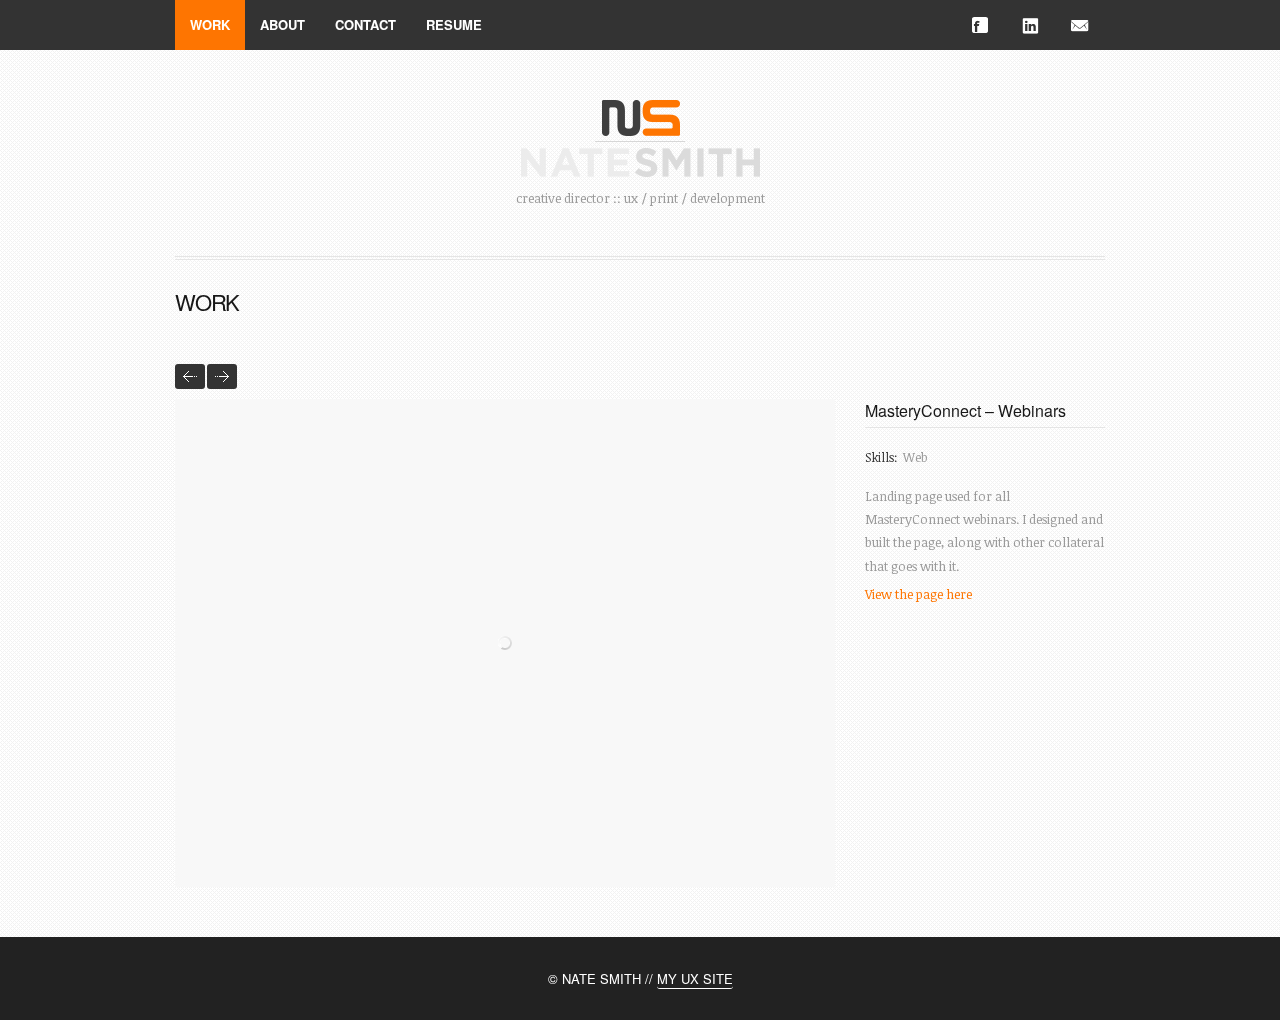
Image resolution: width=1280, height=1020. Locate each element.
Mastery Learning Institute (222, 376)
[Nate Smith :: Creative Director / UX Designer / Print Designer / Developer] (640, 111)
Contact (365, 24)
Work (210, 24)
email (1080, 25)
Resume (454, 24)
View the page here (918, 594)
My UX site (695, 978)
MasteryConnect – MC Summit (190, 376)
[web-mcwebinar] (505, 643)
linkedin (1030, 25)
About (282, 24)
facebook (980, 25)
